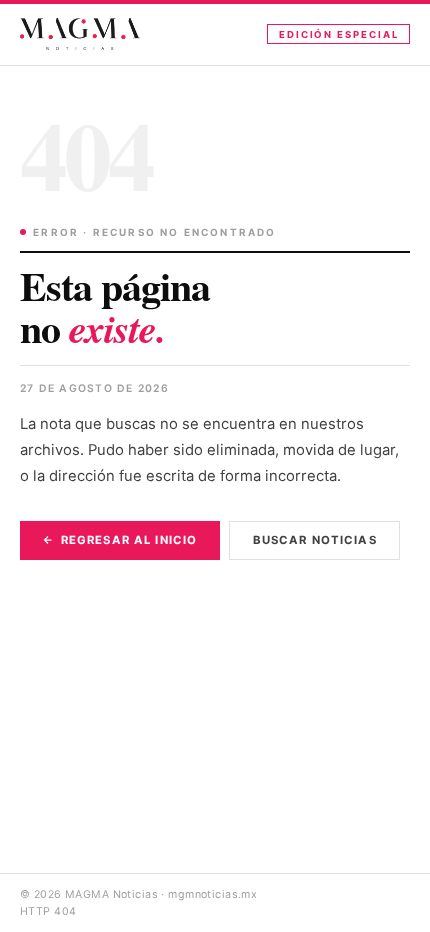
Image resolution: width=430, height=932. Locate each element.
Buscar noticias (315, 540)
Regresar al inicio (129, 540)
